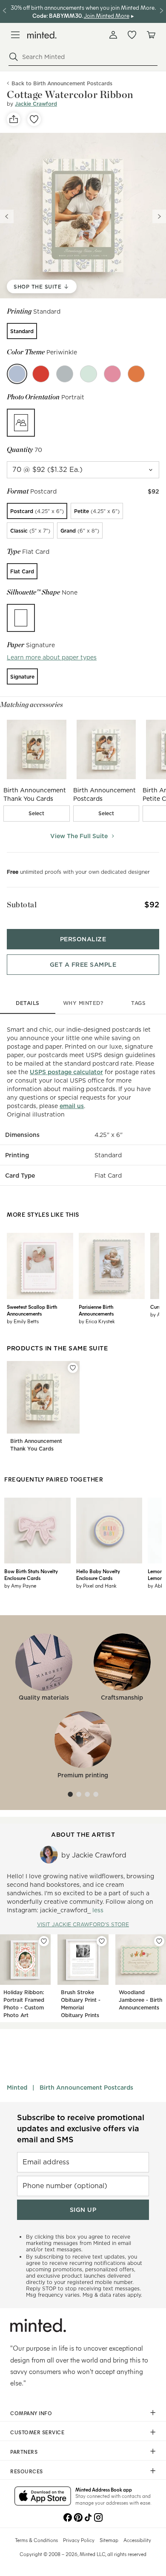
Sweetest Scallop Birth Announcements (32, 1310)
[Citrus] (136, 374)
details (28, 1003)
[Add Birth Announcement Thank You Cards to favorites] (73, 1368)
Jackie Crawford (36, 104)
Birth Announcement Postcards (86, 2088)
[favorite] (34, 119)
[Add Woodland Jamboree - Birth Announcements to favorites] (159, 1941)
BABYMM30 (65, 15)
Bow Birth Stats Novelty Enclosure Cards (31, 1574)
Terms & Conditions (36, 2540)
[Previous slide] (7, 216)
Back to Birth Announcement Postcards (62, 83)
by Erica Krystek (97, 1321)
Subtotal (22, 905)
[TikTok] (88, 2517)
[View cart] (151, 35)
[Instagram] (98, 2517)
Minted (17, 2088)
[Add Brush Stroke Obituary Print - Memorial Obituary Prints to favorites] (102, 1941)
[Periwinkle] (17, 374)
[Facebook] (68, 2517)
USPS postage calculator (66, 1072)
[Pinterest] (78, 2517)
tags (138, 1003)
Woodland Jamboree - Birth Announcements (140, 2000)
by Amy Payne (20, 1585)
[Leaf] (89, 374)
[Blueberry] (65, 374)
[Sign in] (113, 35)
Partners (24, 2452)
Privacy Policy (79, 2540)
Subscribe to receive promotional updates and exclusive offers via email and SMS (81, 2128)
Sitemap (109, 2540)
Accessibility (137, 2540)
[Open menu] (15, 35)
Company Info (31, 2413)
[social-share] (14, 119)
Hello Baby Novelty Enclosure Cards (98, 1574)
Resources (27, 2471)
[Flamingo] (112, 374)
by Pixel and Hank (96, 1585)
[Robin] (41, 374)
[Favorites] (132, 35)
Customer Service (37, 2432)
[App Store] (43, 2497)
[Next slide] (159, 216)
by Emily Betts (23, 1321)
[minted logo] (42, 35)
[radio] (22, 331)
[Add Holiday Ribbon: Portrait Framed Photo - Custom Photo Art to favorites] (44, 1941)
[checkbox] (37, 814)
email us (72, 1106)
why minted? (83, 1003)
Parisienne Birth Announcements (96, 1310)
